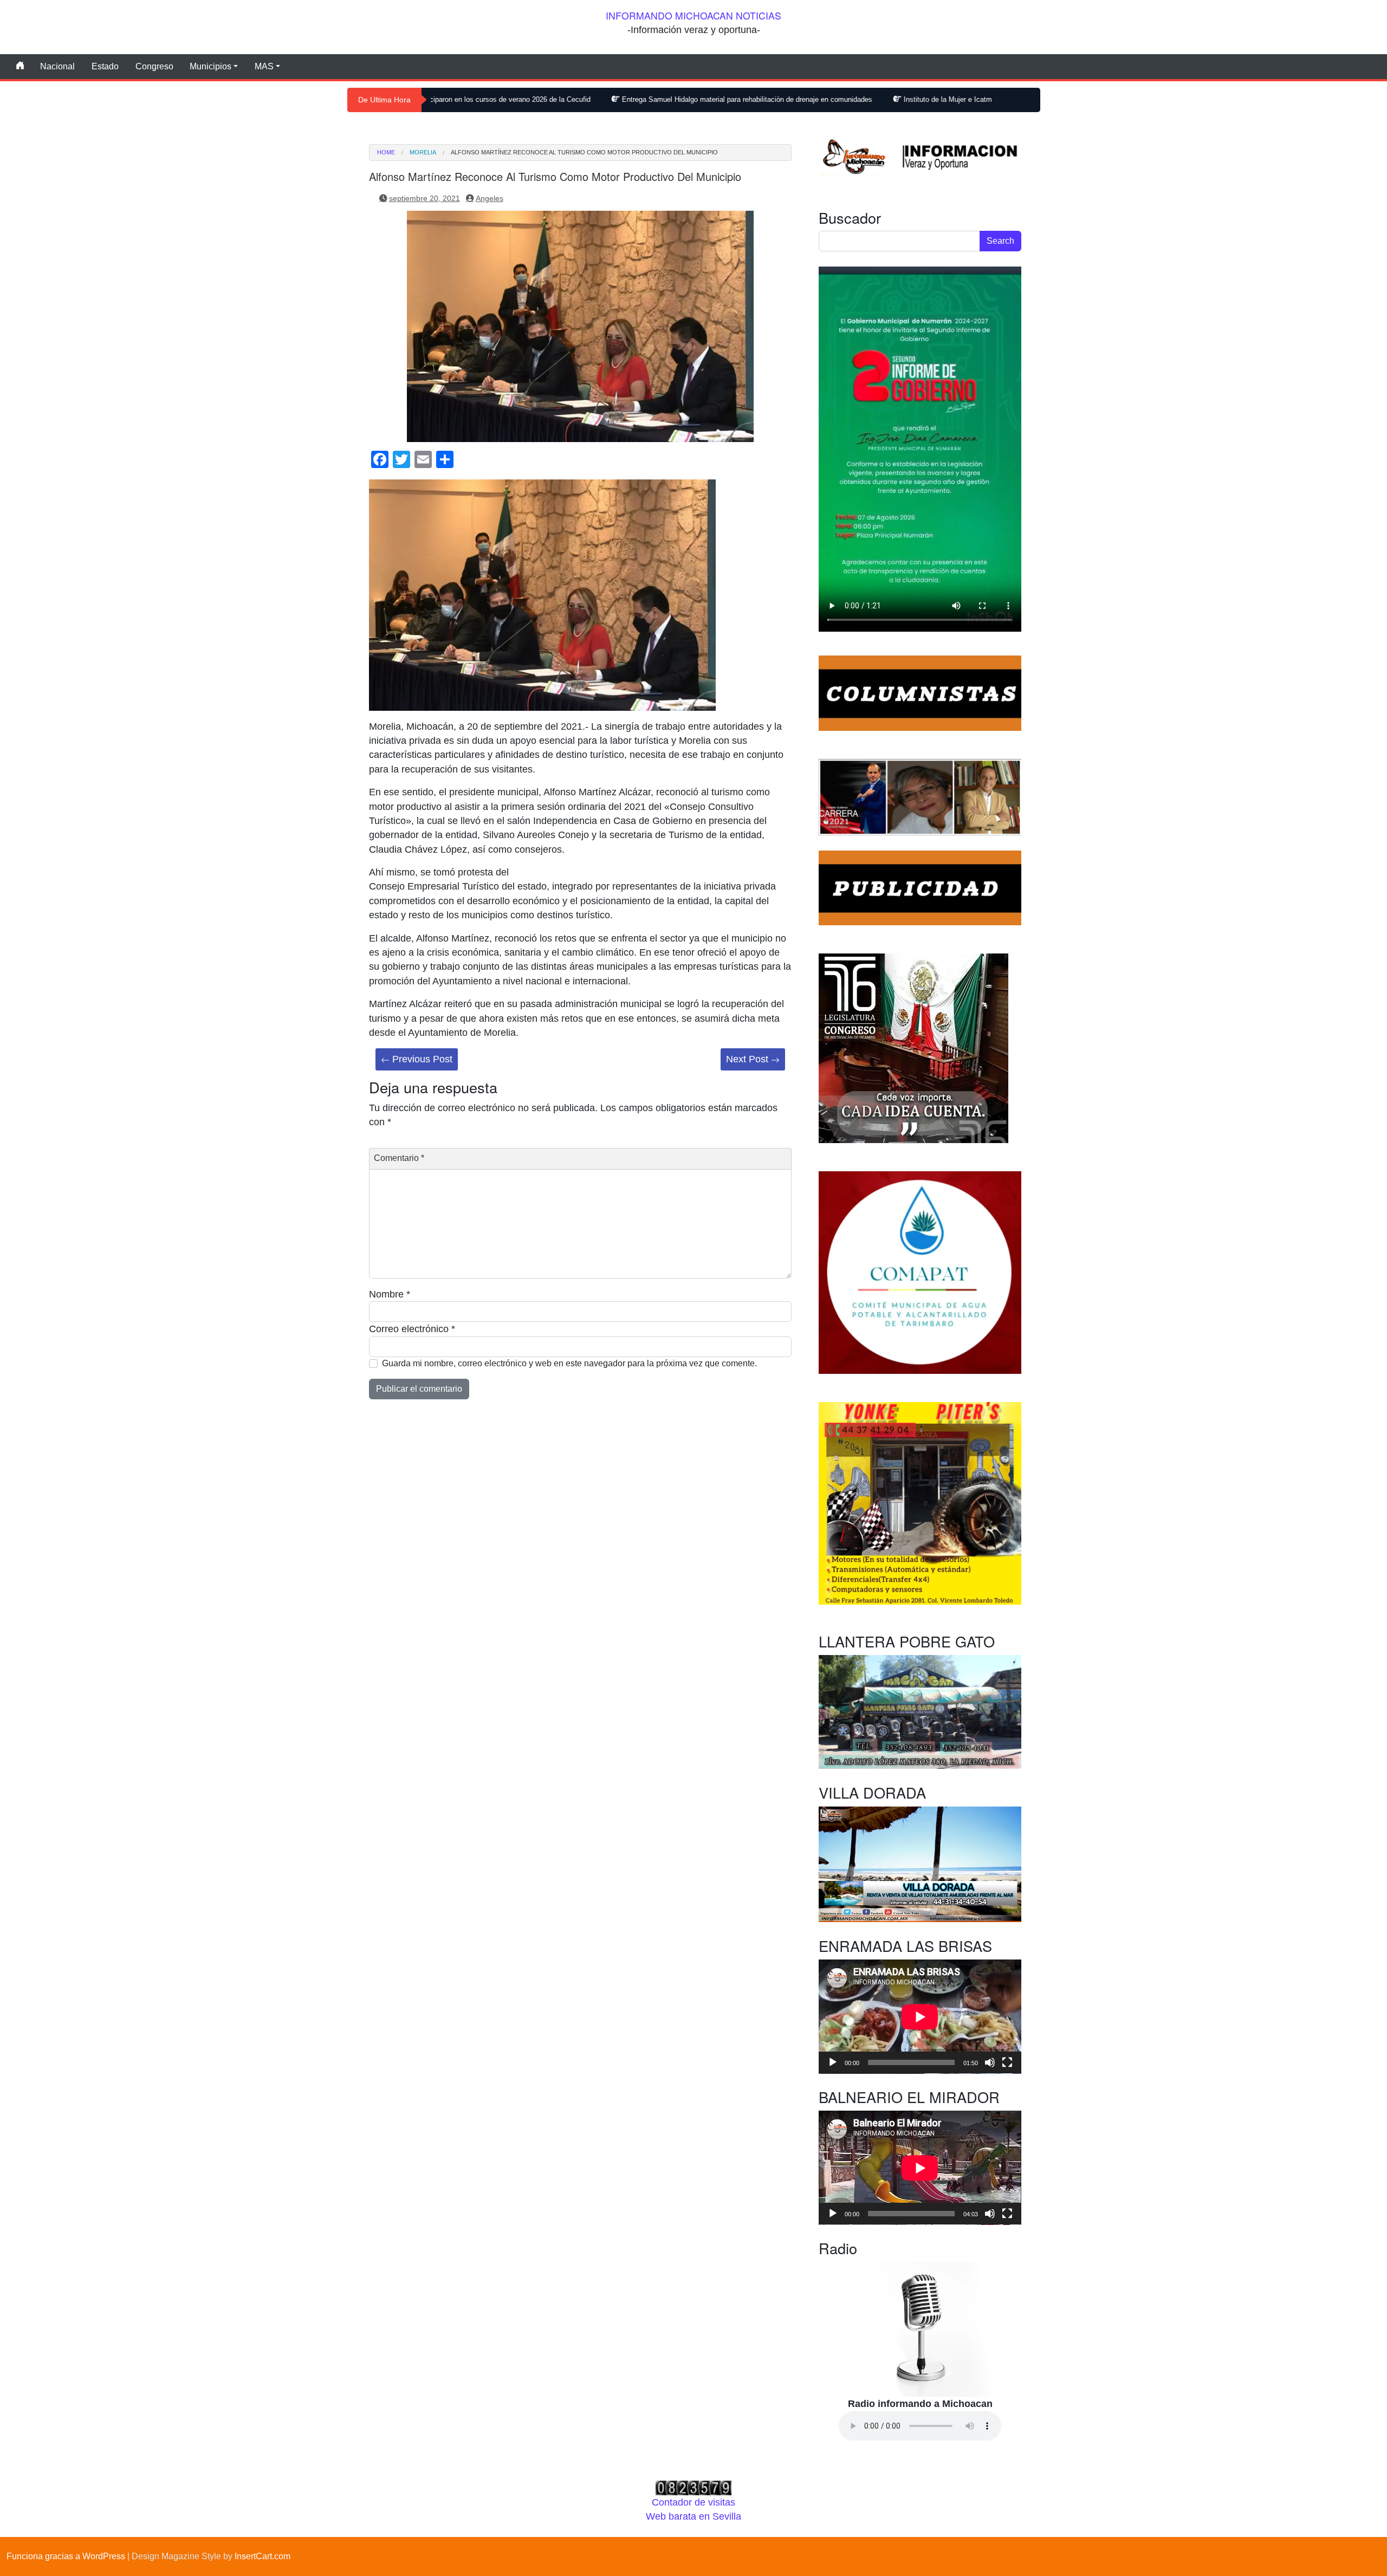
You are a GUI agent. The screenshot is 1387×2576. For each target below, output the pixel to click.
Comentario (399, 1158)
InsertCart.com (263, 2556)
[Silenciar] (990, 2062)
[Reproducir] (833, 2062)
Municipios (210, 66)
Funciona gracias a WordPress (66, 2556)
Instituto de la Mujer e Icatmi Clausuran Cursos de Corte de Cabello (856, 99)
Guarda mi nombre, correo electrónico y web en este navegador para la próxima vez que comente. (569, 1363)
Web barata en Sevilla (693, 2516)
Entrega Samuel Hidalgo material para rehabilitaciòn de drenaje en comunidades (594, 99)
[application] (920, 2017)
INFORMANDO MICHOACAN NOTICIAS (693, 15)
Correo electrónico (412, 1329)
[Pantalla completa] (1007, 2062)
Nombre (390, 1294)
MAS (264, 66)
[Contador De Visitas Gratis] (693, 2487)
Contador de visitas (693, 2502)
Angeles (490, 198)
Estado (105, 66)
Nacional (57, 66)
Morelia (423, 153)
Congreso (154, 66)
